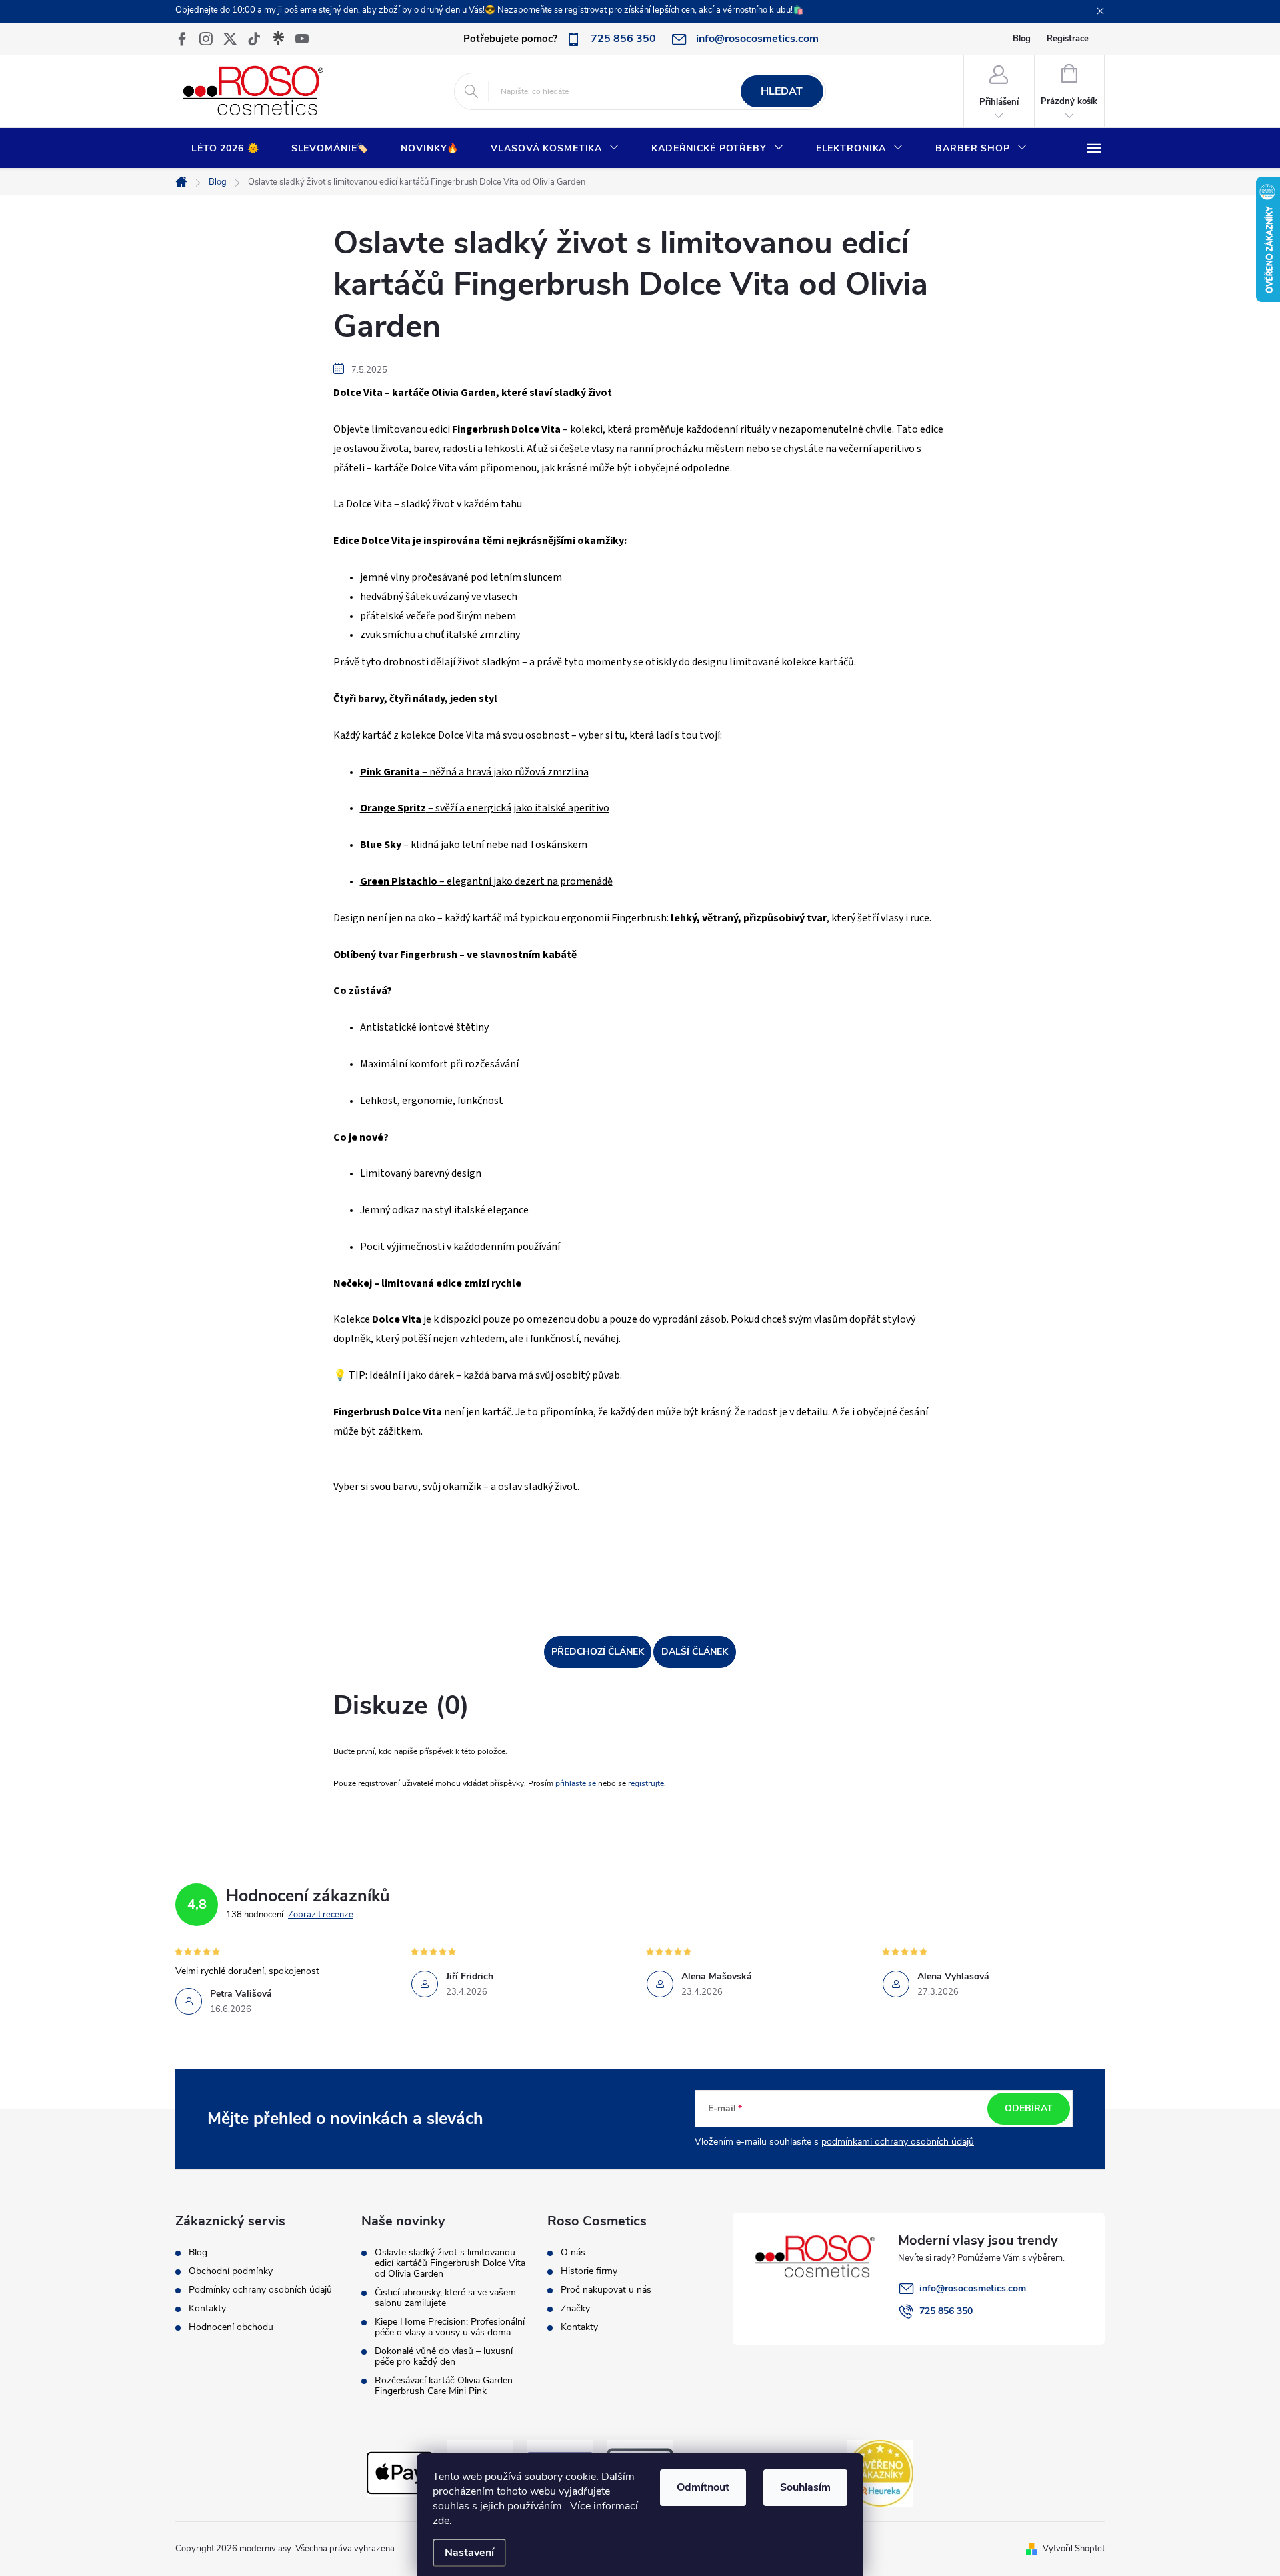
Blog (1022, 39)
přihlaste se (576, 1783)
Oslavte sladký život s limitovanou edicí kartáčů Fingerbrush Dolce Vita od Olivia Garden (450, 2263)
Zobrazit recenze (321, 1915)
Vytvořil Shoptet (1074, 2549)
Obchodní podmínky (231, 2271)
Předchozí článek (598, 1652)
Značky (575, 2309)
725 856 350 (946, 2311)
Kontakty (207, 2309)
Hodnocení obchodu (231, 2327)
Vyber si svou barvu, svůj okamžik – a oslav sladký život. (456, 1487)
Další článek (695, 1652)
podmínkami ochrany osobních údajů (898, 2142)
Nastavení (469, 2553)
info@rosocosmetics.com (973, 2288)
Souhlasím (805, 2487)
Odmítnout (703, 2487)
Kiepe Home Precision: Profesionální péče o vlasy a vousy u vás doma (450, 2327)
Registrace (1068, 39)
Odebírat (1029, 2108)
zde (441, 2521)
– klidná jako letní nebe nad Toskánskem (474, 845)
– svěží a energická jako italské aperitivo (485, 808)
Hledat (782, 91)
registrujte (646, 1783)
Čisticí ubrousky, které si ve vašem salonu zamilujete (445, 2298)
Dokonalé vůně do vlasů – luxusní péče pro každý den (444, 2357)
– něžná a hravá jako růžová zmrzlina (474, 772)
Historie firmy (589, 2271)
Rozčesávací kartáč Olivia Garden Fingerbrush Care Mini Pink (444, 2386)
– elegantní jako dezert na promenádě (486, 881)
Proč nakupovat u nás (606, 2290)
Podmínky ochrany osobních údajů (260, 2290)
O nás (573, 2253)
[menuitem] (225, 149)
